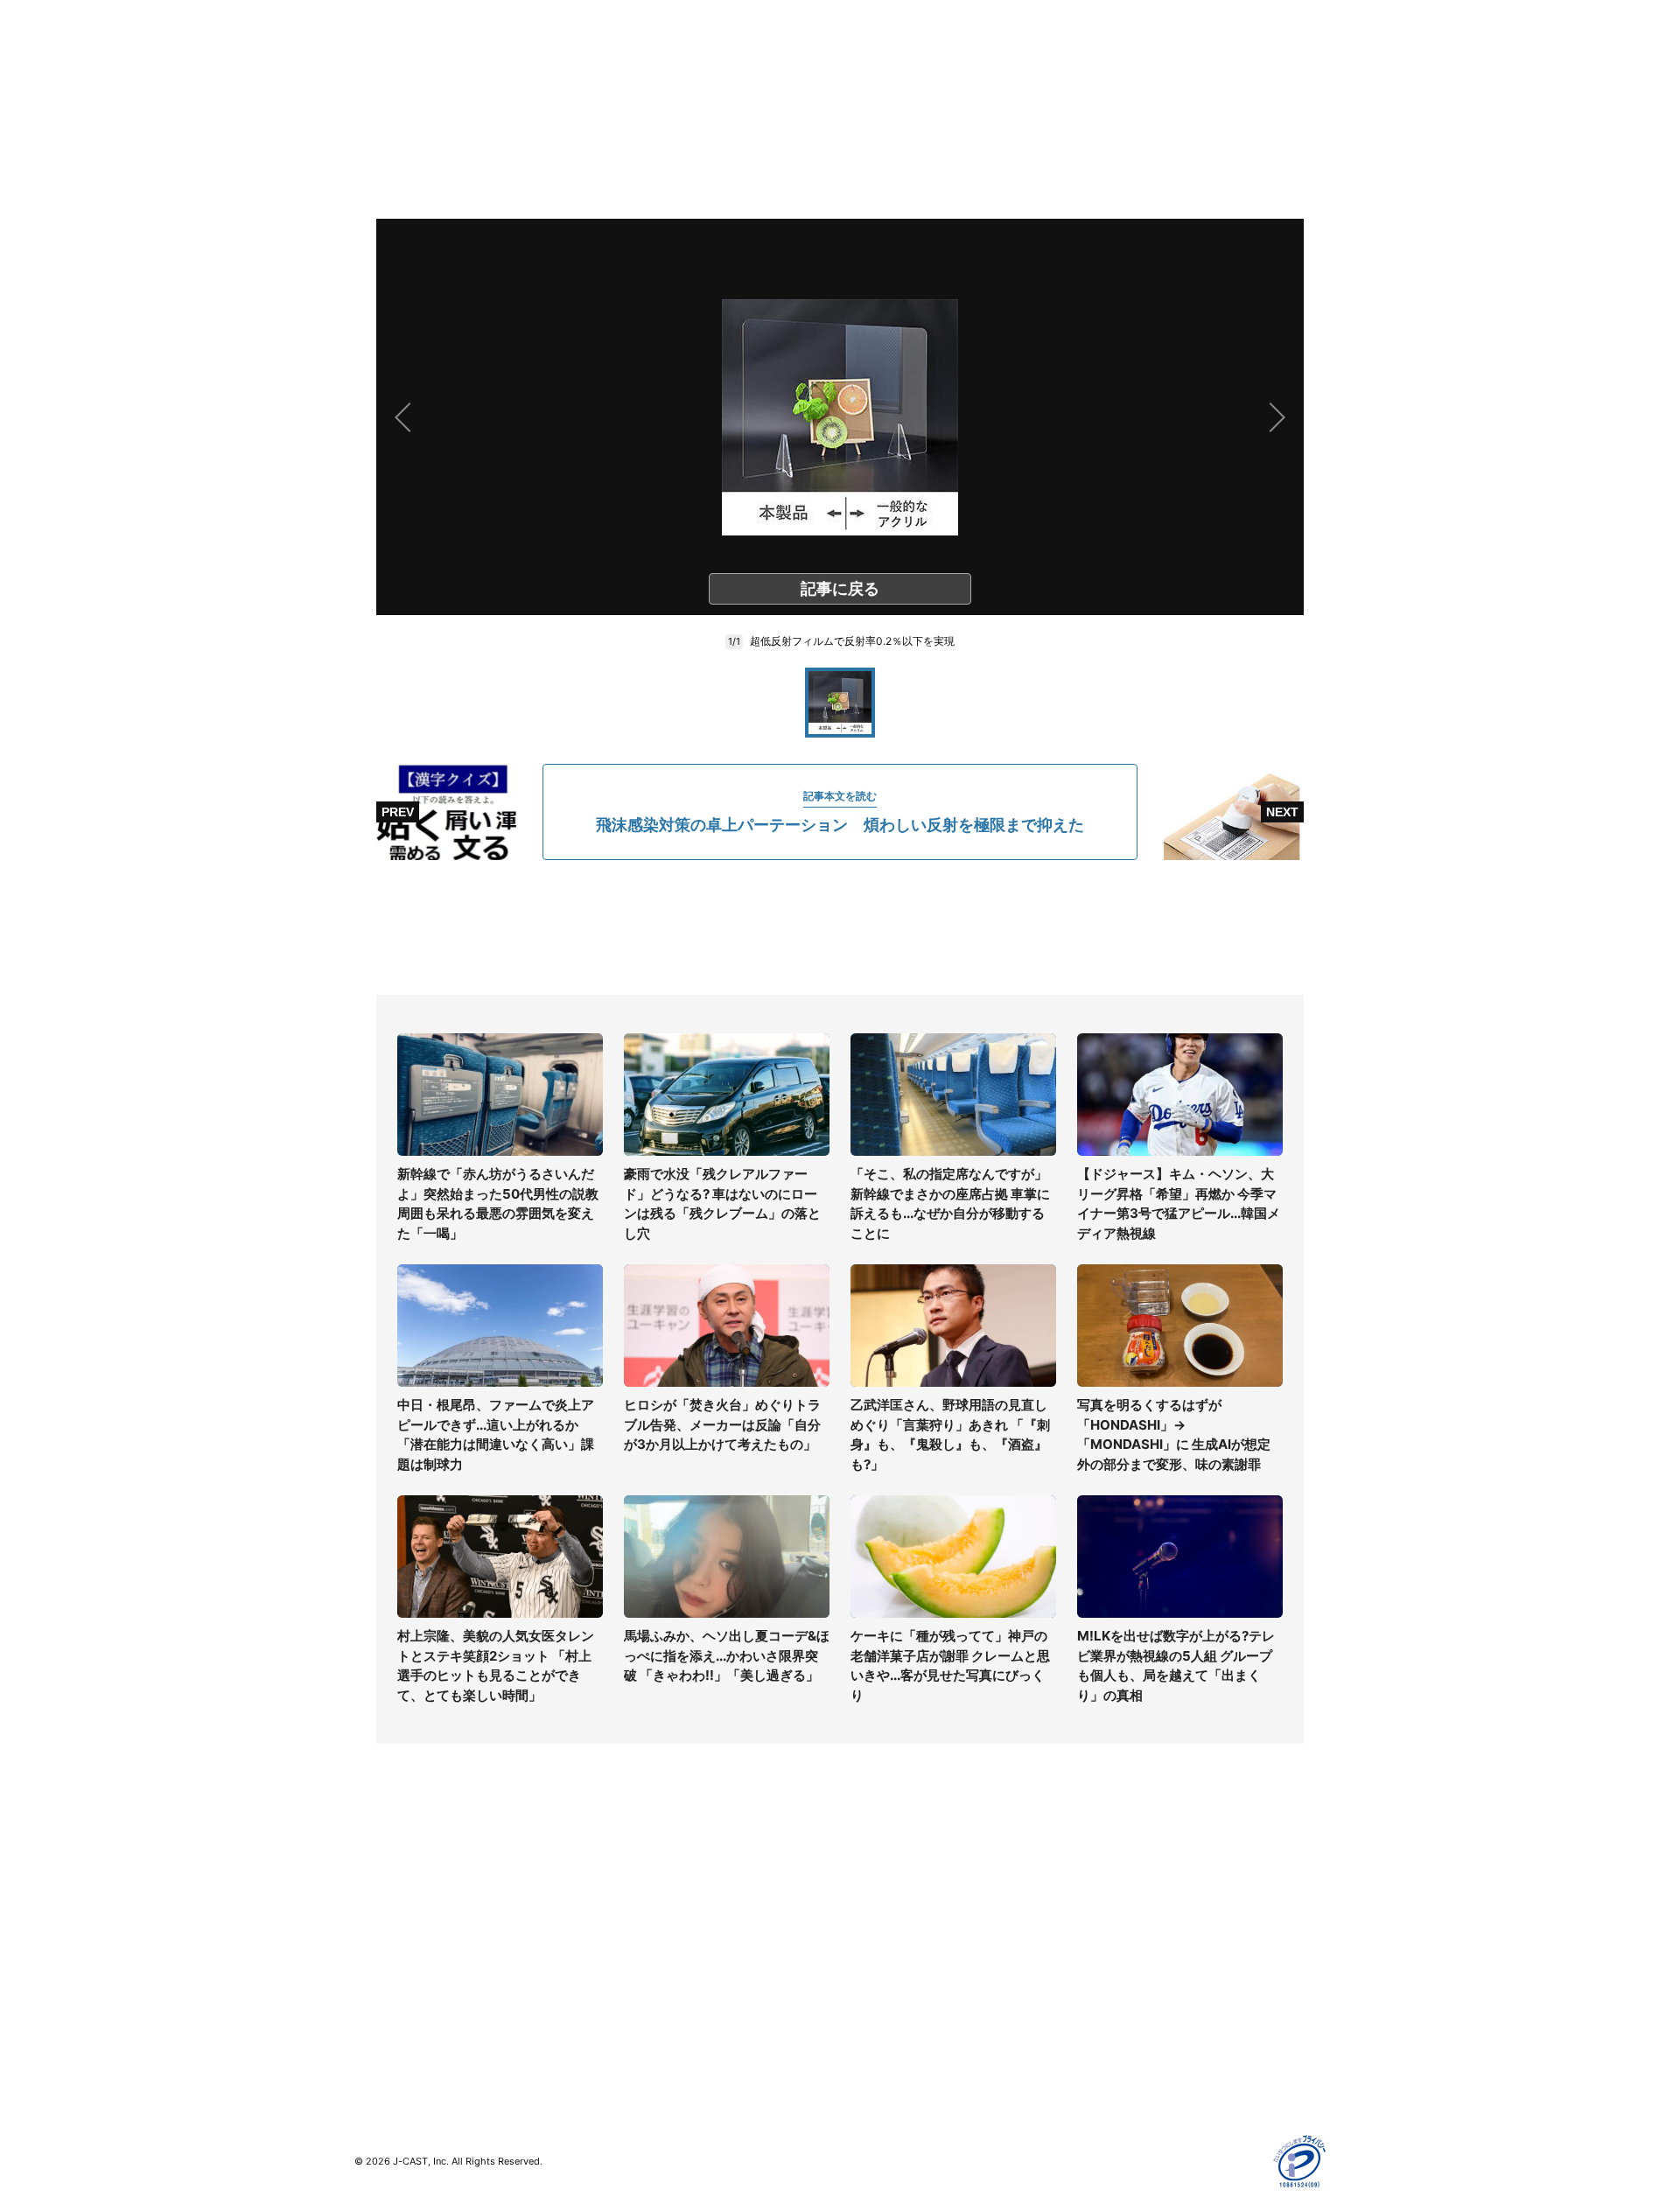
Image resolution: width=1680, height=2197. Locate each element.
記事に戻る (840, 588)
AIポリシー (1113, 1955)
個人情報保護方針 (1132, 1879)
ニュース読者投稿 (889, 1955)
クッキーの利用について (1151, 1980)
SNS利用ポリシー (1133, 1930)
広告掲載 (1108, 2006)
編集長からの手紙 (889, 1980)
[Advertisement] (840, 927)
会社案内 (864, 1879)
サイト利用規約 (1126, 1904)
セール (373, 2006)
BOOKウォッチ (640, 1966)
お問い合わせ (877, 1930)
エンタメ (379, 1980)
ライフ (373, 1879)
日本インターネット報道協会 (1163, 2082)
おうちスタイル (397, 2042)
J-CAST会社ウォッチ (657, 1930)
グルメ (373, 1904)
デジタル (379, 1930)
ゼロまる (622, 2042)
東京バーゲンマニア (653, 1991)
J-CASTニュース (644, 1879)
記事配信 (1108, 2031)
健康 (367, 1955)
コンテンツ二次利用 (1138, 2057)
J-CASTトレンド (644, 1904)
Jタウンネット (638, 2016)
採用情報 (864, 1904)
